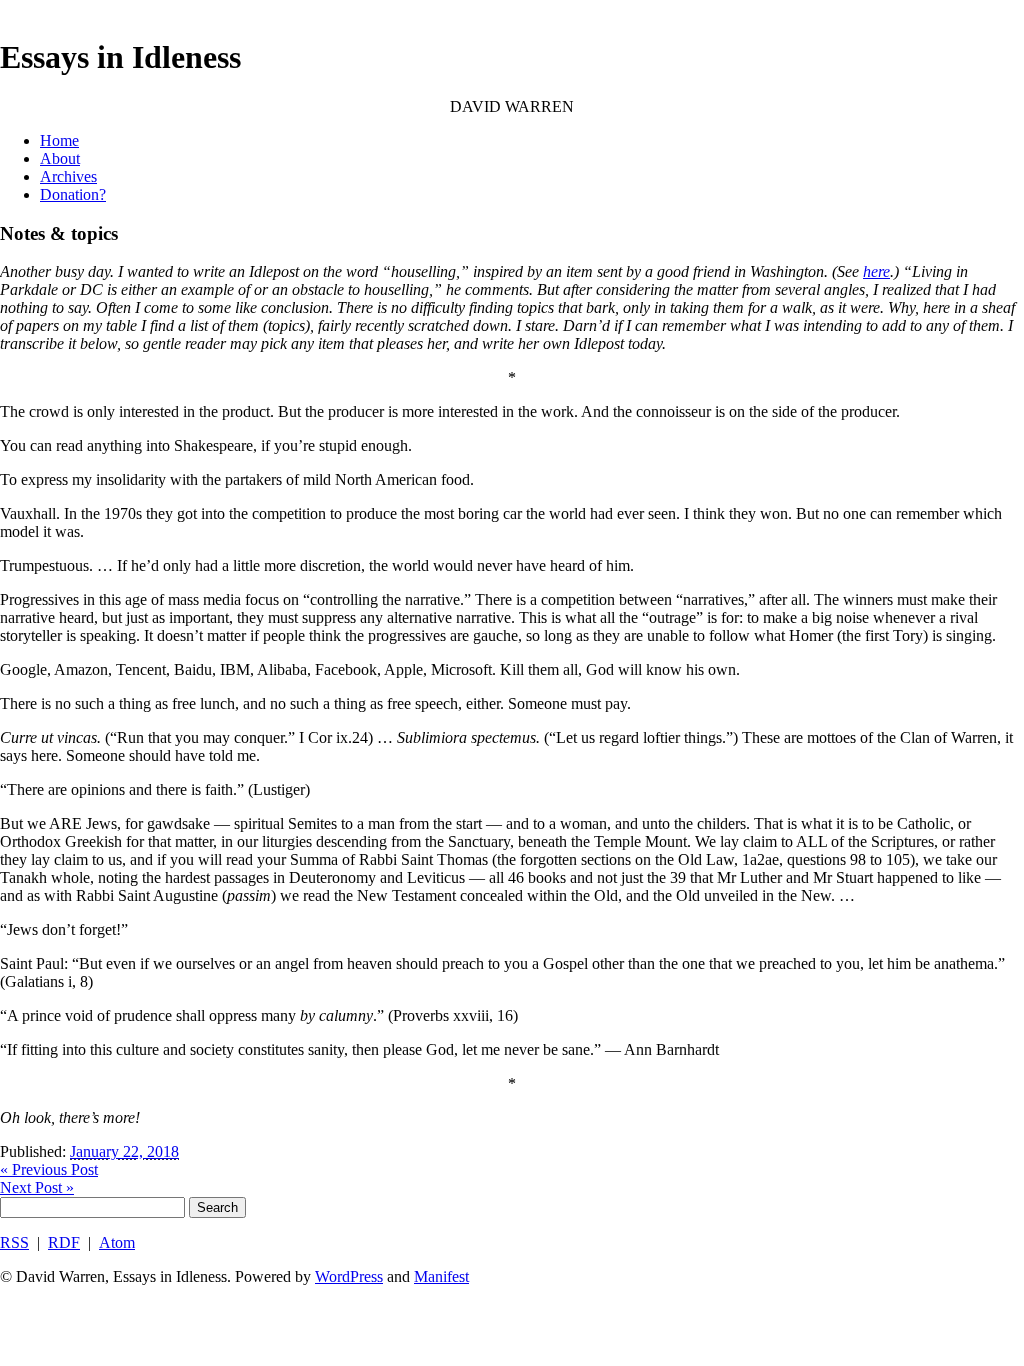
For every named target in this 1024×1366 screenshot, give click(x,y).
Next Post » (37, 1187)
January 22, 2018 (124, 1151)
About (60, 158)
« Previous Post (49, 1169)
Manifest (441, 1276)
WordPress (349, 1276)
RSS (14, 1242)
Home (59, 140)
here (876, 271)
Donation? (73, 194)
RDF (64, 1242)
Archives (68, 176)
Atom (117, 1242)
